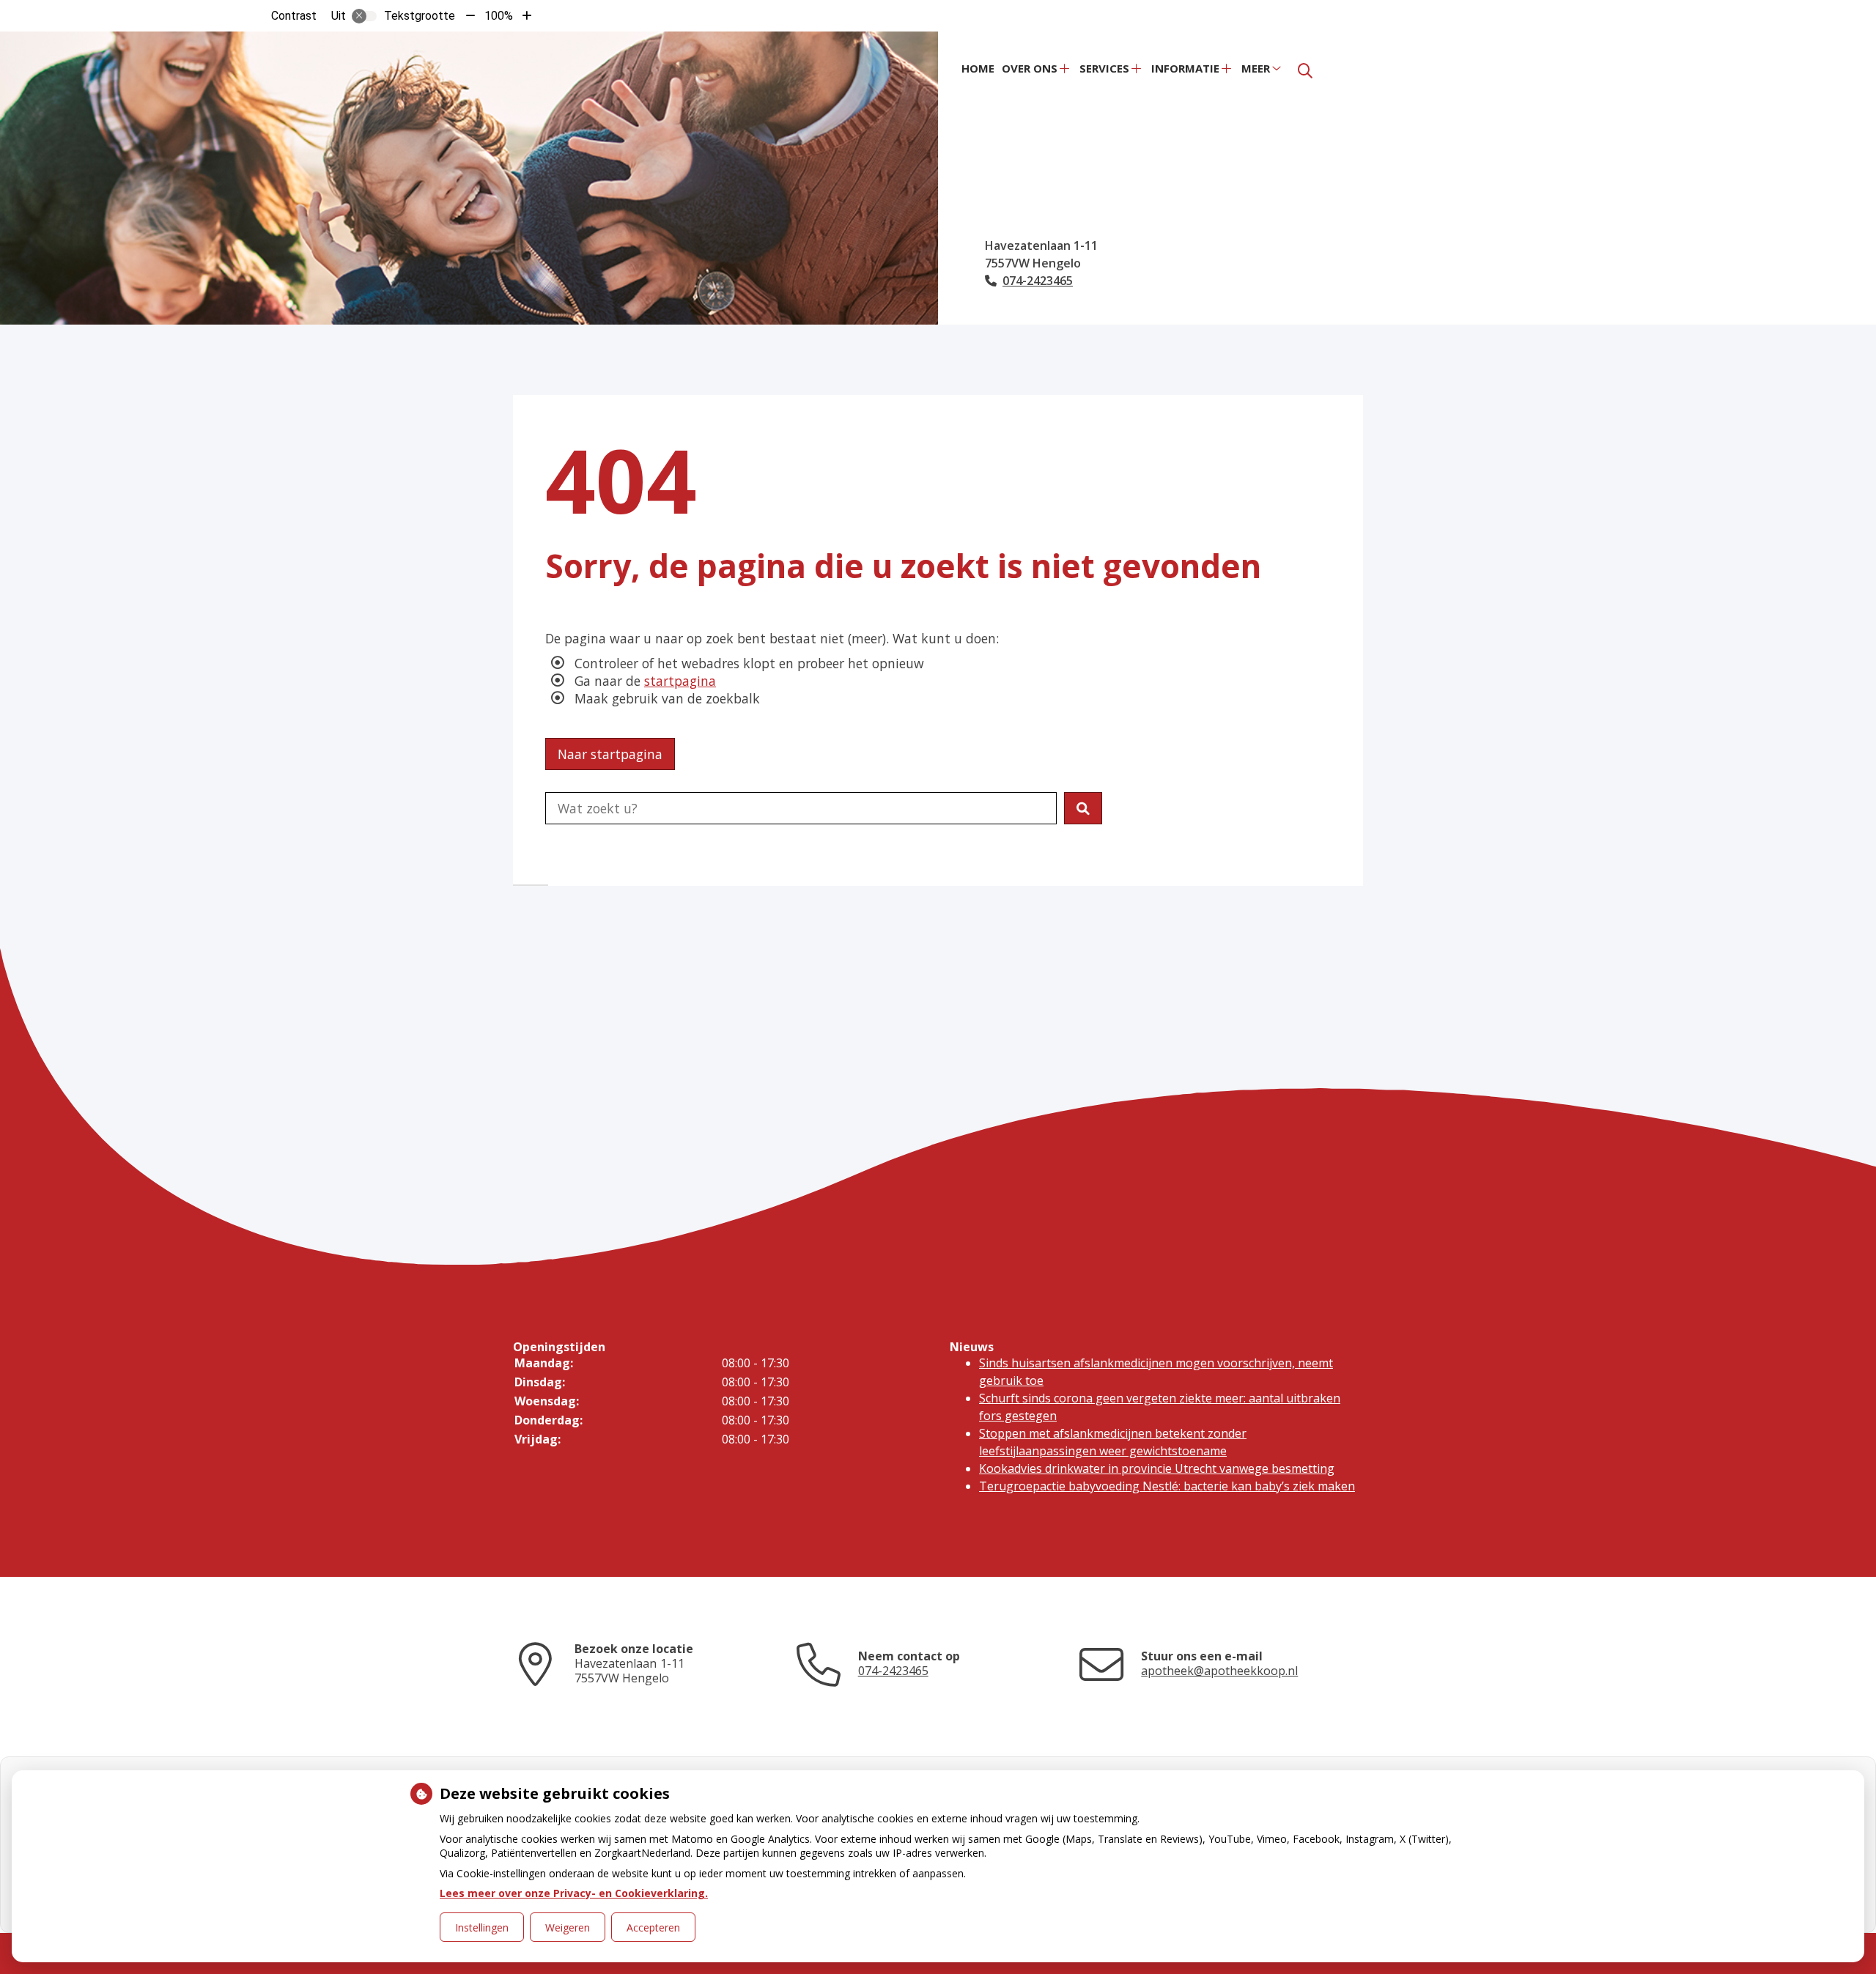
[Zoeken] (1305, 71)
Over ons (1030, 68)
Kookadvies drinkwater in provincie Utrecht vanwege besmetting (1157, 1468)
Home (978, 68)
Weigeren (568, 1927)
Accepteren (653, 1927)
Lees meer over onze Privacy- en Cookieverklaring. (574, 1893)
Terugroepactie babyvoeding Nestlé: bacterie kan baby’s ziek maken (1167, 1486)
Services (1104, 68)
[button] (1083, 808)
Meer (1256, 68)
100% (499, 16)
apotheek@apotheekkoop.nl (1219, 1671)
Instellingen (482, 1927)
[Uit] (364, 16)
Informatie (1185, 68)
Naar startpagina (610, 754)
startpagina (680, 681)
